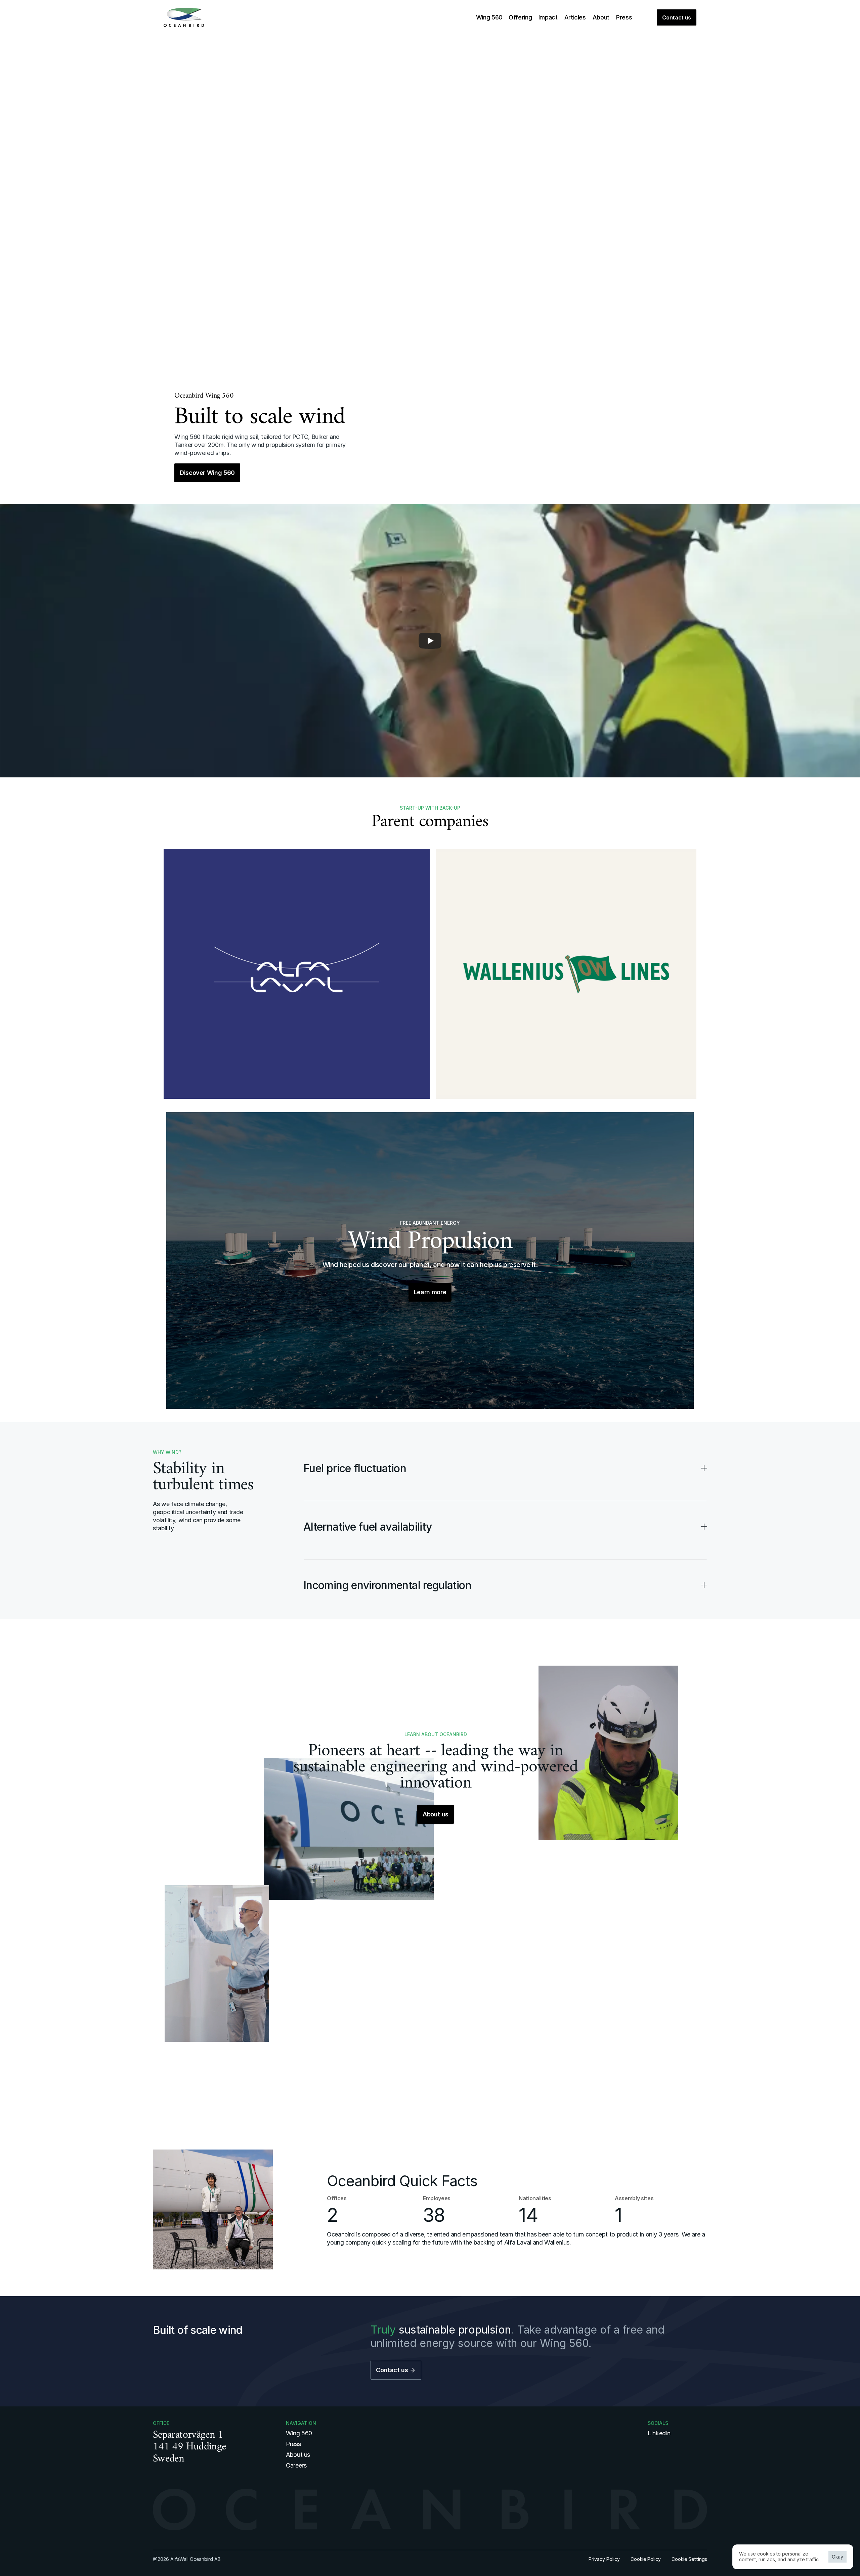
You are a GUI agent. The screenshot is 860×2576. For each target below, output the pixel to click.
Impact (548, 17)
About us (298, 2455)
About (601, 17)
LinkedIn (659, 2433)
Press (624, 17)
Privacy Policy (604, 2559)
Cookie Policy (646, 2559)
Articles (575, 17)
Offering (520, 17)
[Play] (430, 641)
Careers (296, 2465)
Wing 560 (489, 17)
